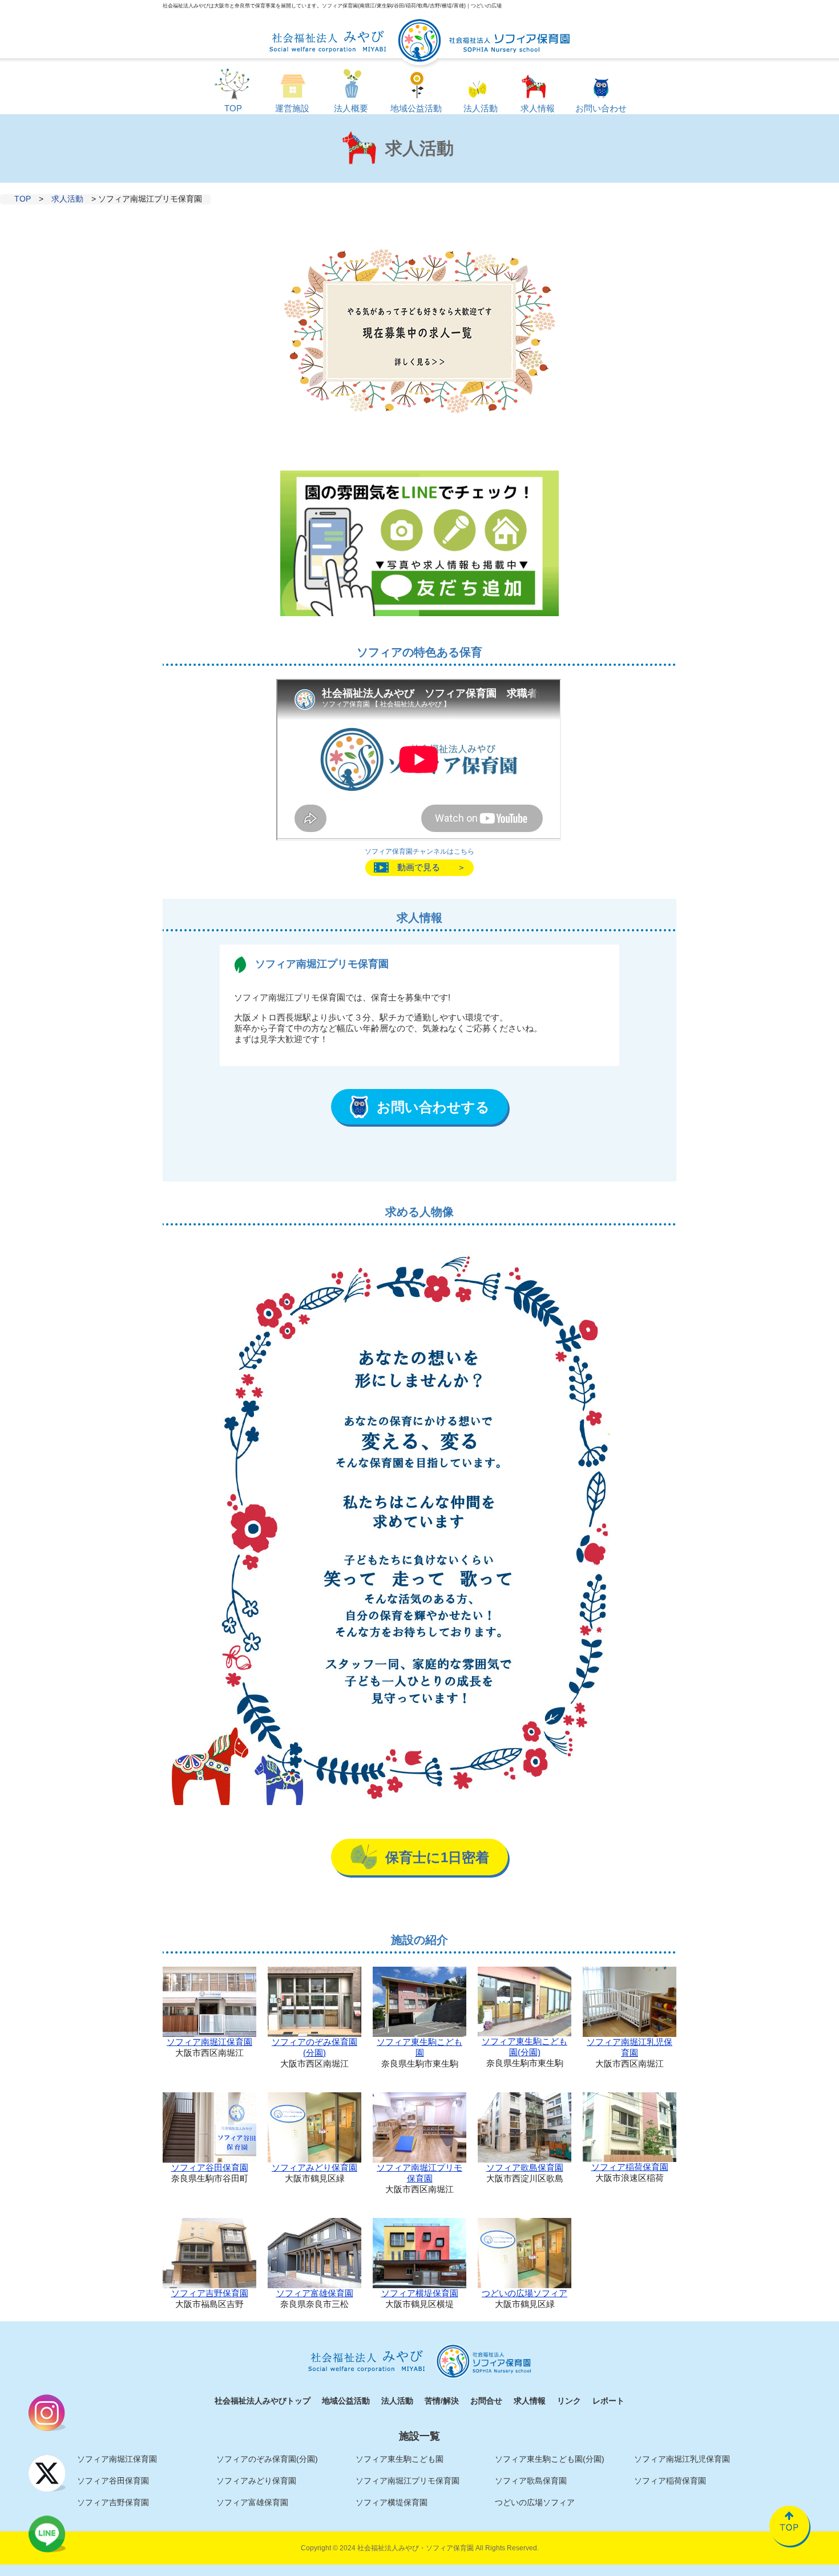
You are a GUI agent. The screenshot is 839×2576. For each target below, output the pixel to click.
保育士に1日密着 (437, 1857)
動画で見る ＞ (431, 867)
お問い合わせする (433, 1107)
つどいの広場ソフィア (525, 2293)
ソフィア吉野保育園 (210, 2293)
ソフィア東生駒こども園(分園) (525, 2047)
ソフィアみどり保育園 (314, 2167)
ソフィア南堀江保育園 (209, 2042)
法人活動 (397, 2401)
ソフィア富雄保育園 (315, 2293)
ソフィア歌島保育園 (525, 2167)
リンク (569, 2401)
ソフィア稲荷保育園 (630, 2167)
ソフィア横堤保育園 (420, 2293)
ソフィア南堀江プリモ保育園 (419, 2173)
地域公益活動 (346, 2401)
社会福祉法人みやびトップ (263, 2401)
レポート (608, 2401)
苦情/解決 (442, 2401)
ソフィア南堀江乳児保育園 (630, 2047)
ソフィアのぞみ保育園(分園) (314, 2047)
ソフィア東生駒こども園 (419, 2047)
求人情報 (530, 2401)
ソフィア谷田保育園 (210, 2167)
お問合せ (486, 2401)
